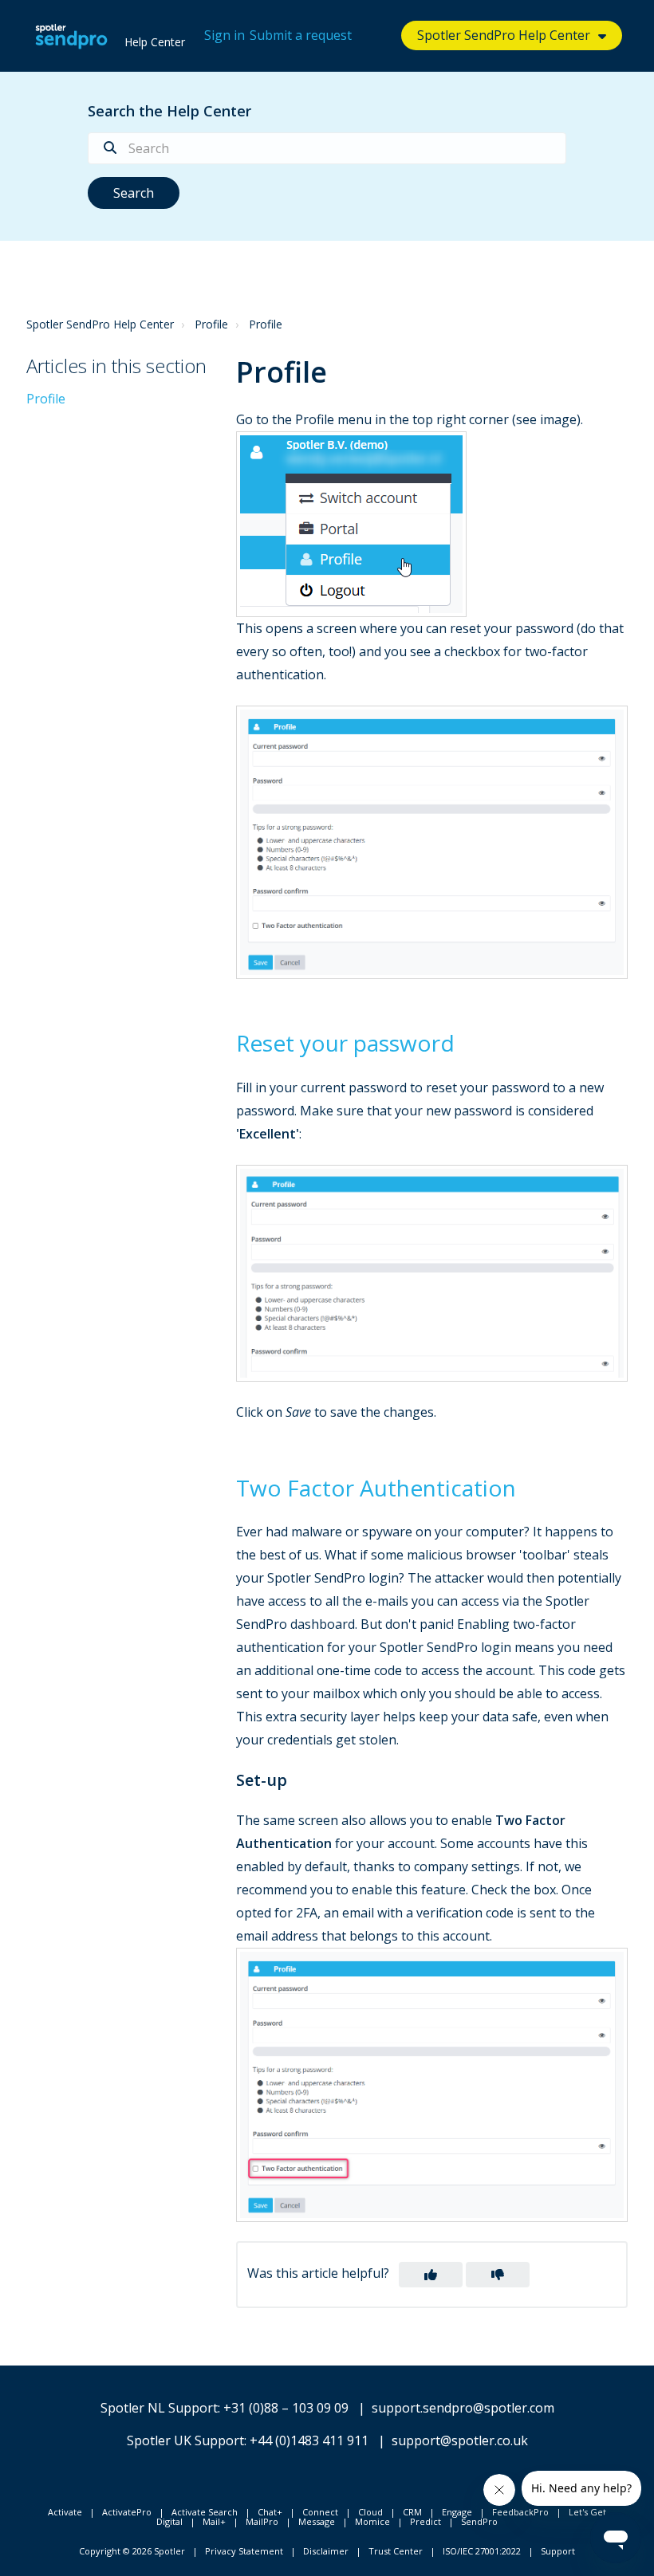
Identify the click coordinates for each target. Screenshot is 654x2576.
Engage (457, 2512)
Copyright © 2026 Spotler (132, 2551)
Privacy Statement (244, 2551)
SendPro (479, 2521)
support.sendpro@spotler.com (463, 2408)
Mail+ (214, 2521)
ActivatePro (127, 2512)
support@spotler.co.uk (460, 2440)
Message (317, 2521)
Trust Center (396, 2551)
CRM (412, 2512)
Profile (211, 324)
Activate (65, 2512)
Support (558, 2551)
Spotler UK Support (185, 2440)
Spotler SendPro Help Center (100, 324)
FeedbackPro (520, 2512)
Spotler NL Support (159, 2408)
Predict (425, 2521)
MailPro (262, 2521)
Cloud (370, 2512)
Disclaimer (326, 2551)
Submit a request (301, 35)
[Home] (71, 36)
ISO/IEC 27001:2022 (482, 2551)
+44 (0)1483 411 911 (309, 2440)
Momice (372, 2521)
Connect (320, 2512)
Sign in (225, 35)
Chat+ (270, 2512)
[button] (431, 2275)
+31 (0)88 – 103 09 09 (286, 2408)
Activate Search (205, 2512)
